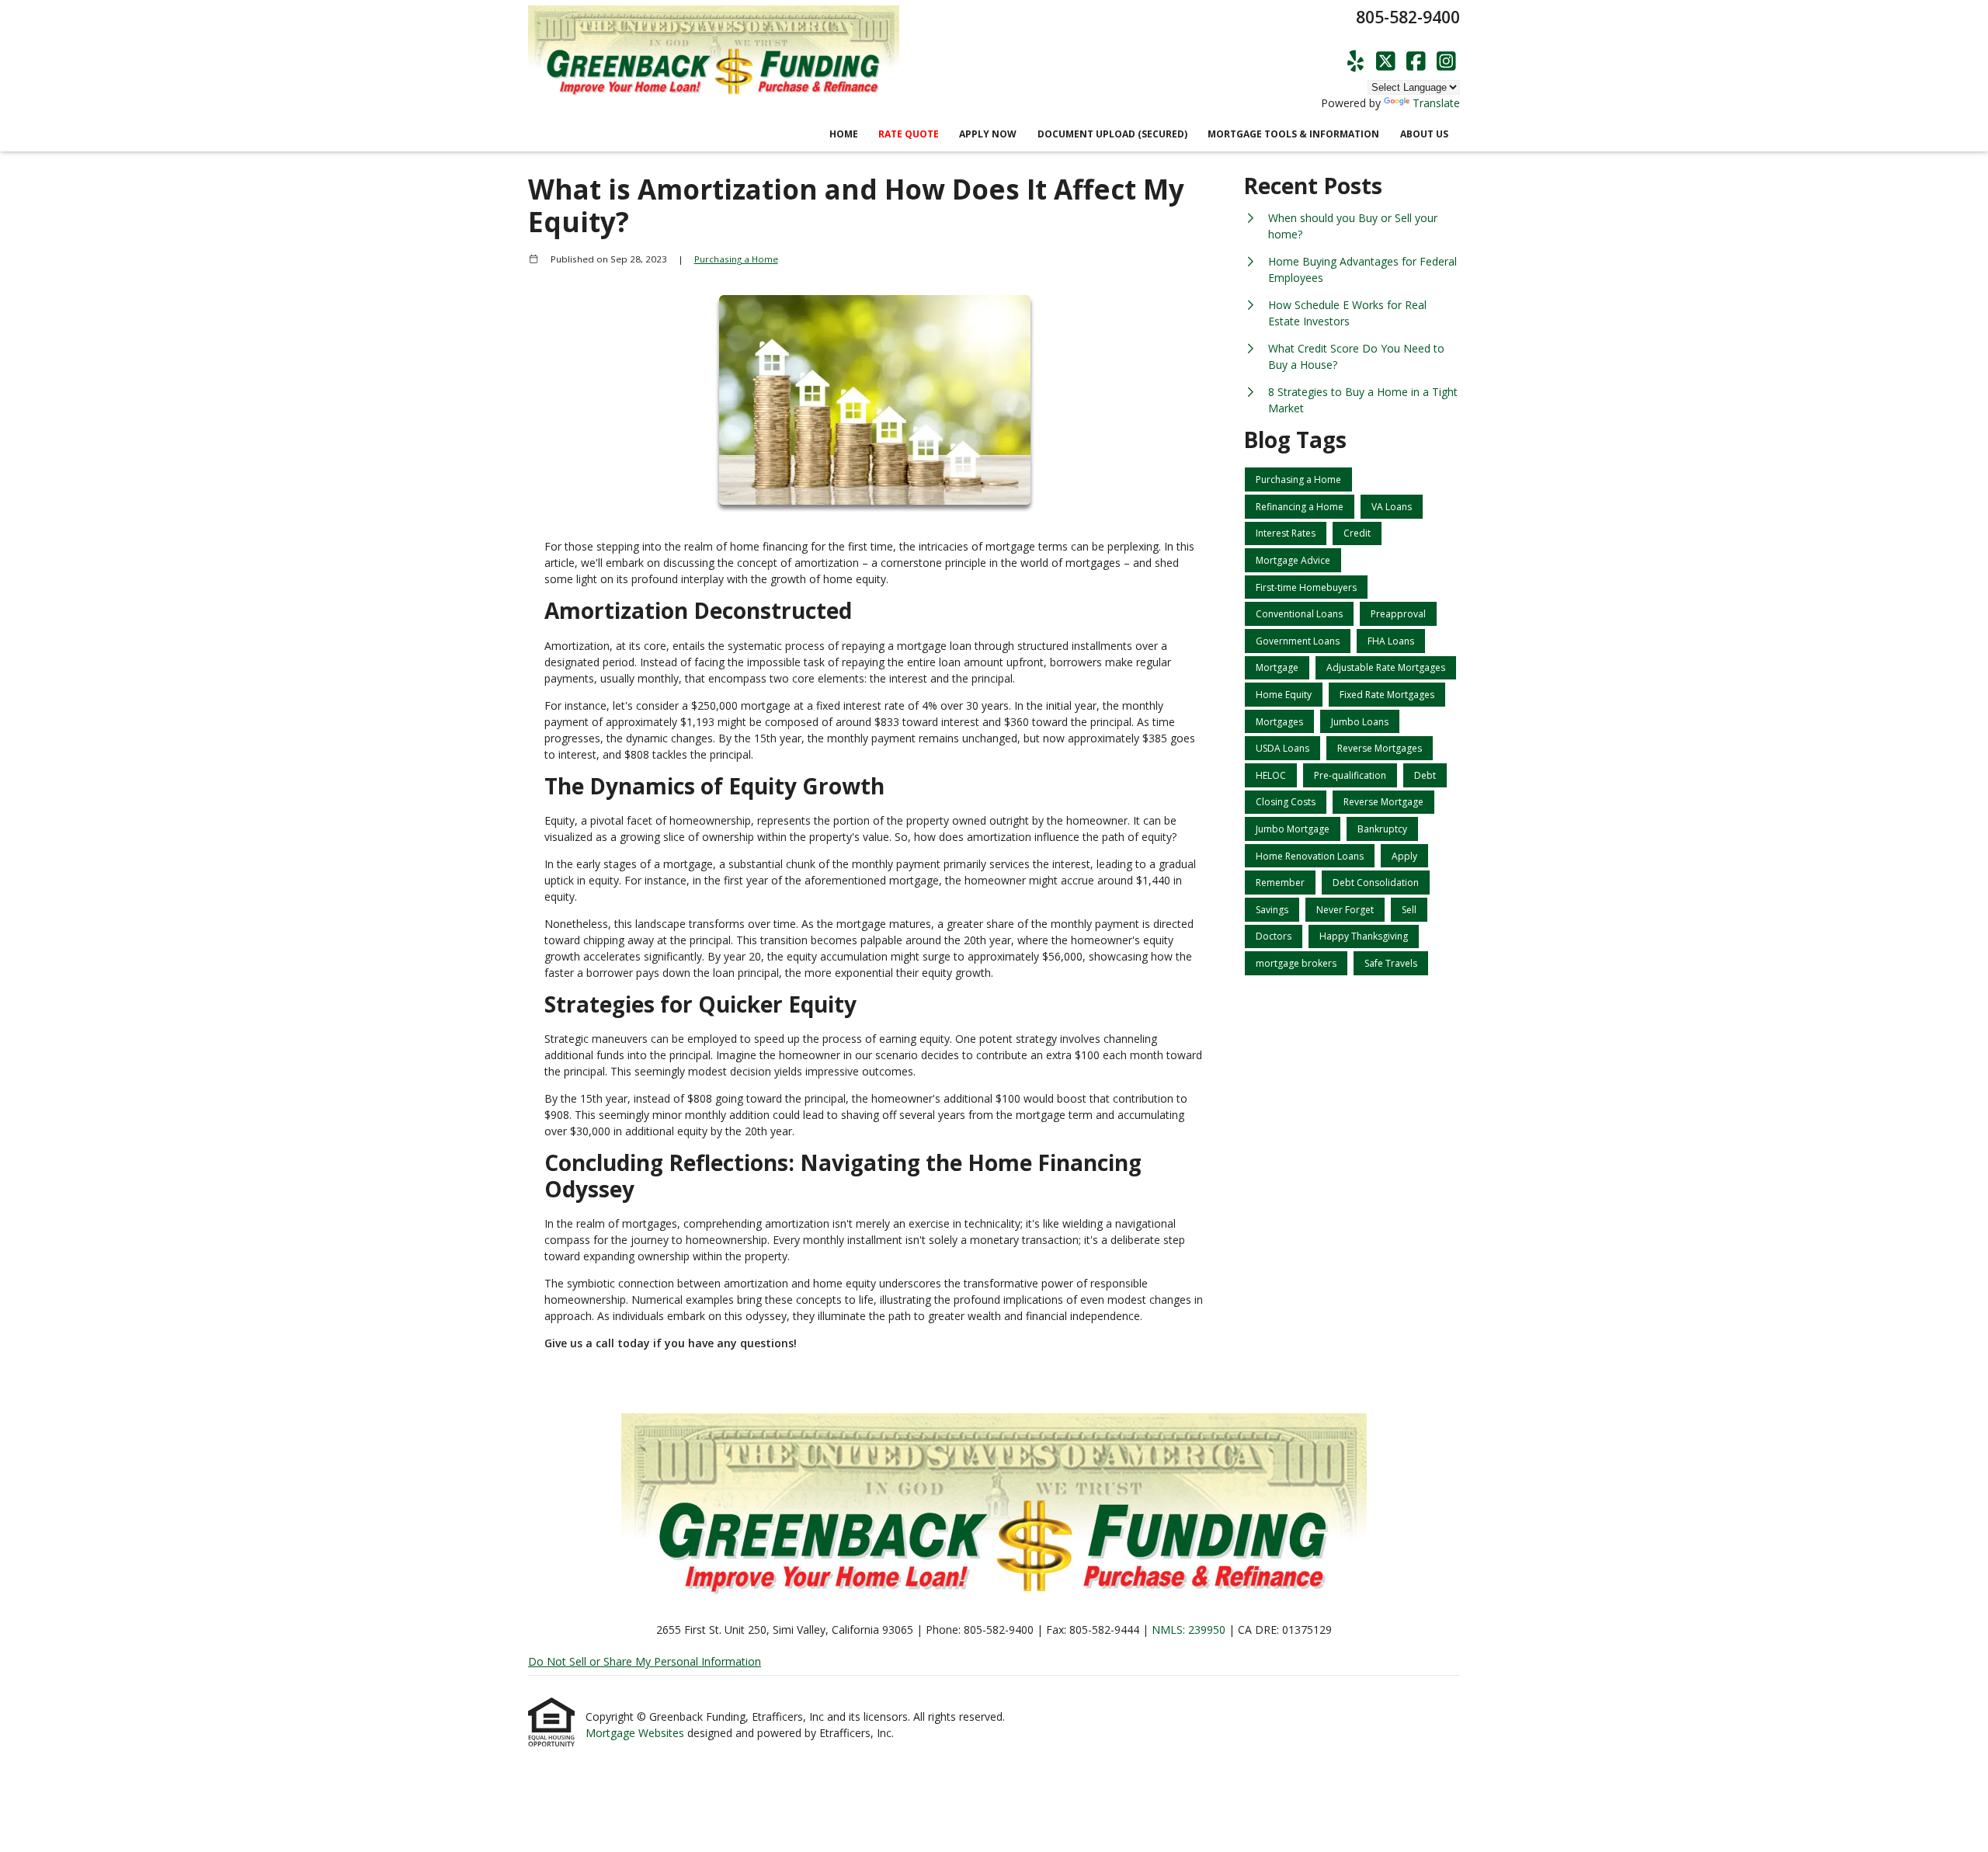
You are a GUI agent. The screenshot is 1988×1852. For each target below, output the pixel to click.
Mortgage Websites (636, 1733)
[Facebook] (1416, 62)
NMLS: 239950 (1189, 1630)
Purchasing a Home (736, 259)
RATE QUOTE (909, 134)
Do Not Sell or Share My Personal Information (645, 1661)
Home (844, 134)
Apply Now (988, 134)
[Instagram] (1446, 62)
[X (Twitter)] (1386, 62)
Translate (1436, 103)
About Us (1424, 134)
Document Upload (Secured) (1112, 134)
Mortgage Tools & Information (1293, 134)
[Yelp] (1355, 62)
